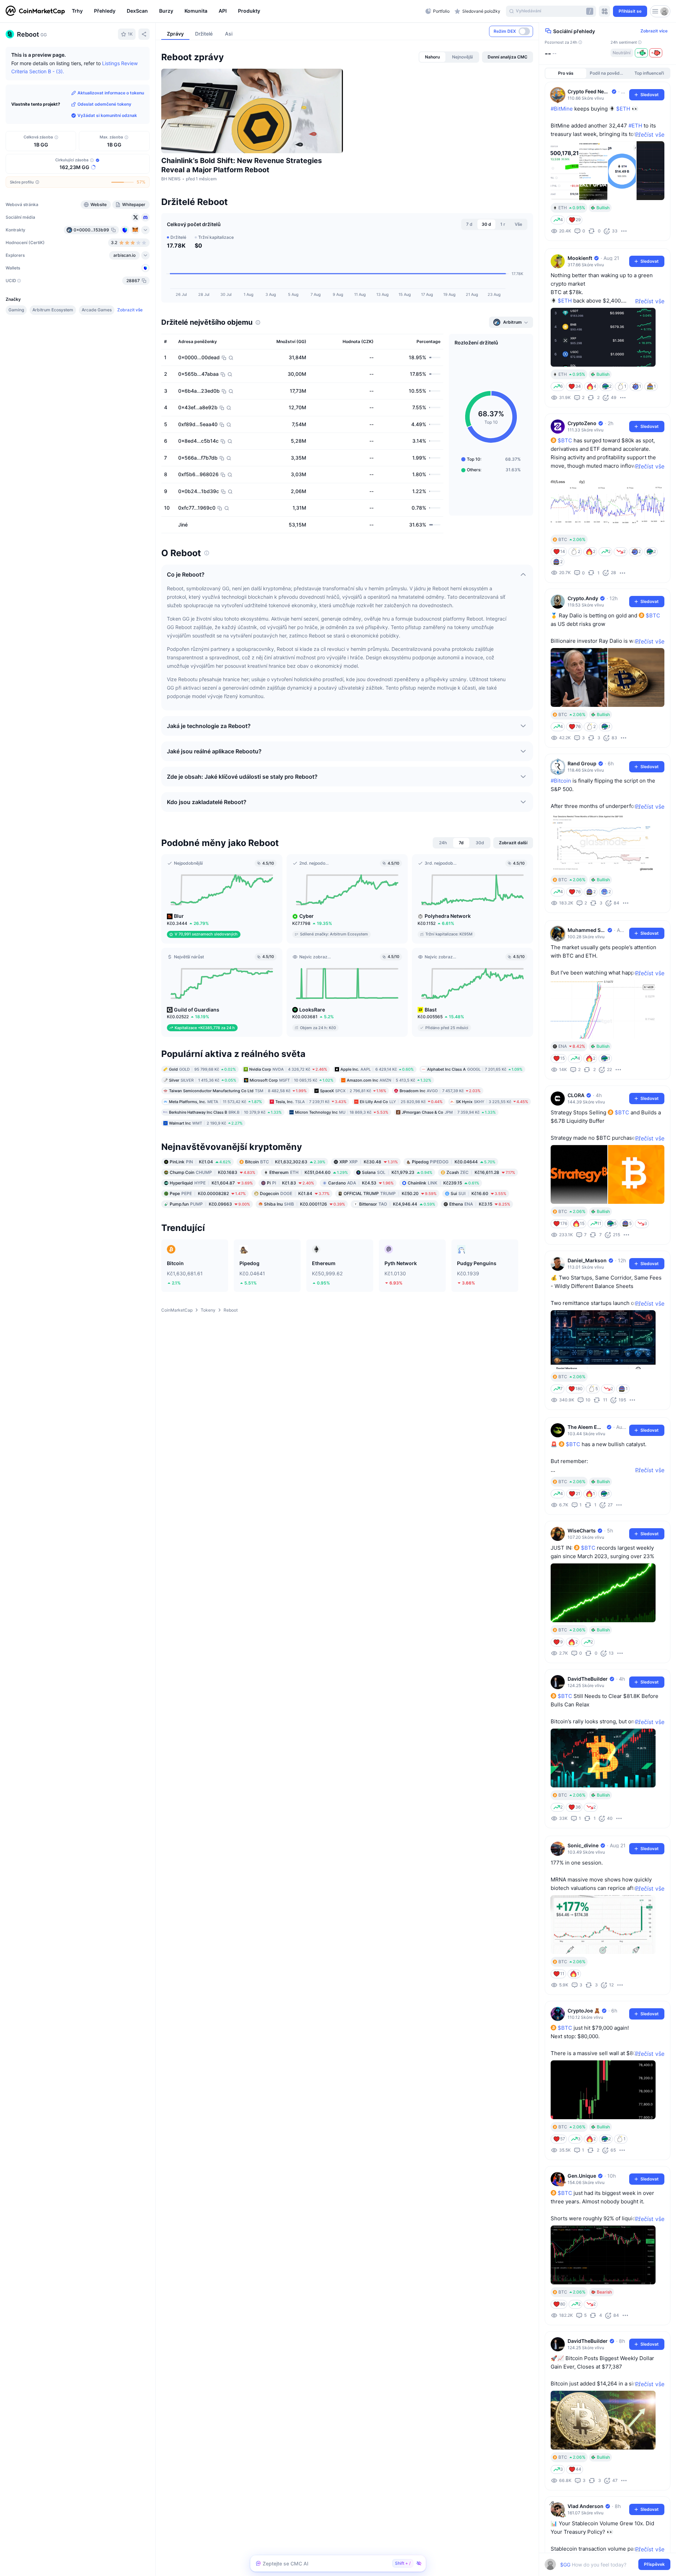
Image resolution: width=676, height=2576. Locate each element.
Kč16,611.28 (481, 1172)
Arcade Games (97, 310)
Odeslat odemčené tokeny (104, 104)
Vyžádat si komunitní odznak (107, 115)
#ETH (635, 126)
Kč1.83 (290, 1183)
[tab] (432, 57)
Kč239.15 (443, 1183)
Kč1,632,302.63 (285, 1162)
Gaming (16, 310)
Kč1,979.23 (397, 1172)
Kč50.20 (390, 1193)
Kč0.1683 (212, 1172)
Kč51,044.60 (309, 1172)
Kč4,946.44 (397, 1204)
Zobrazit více (654, 31)
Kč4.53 (361, 1183)
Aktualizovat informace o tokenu (111, 93)
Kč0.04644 (454, 1162)
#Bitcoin (561, 781)
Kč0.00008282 (208, 1193)
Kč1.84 (295, 1193)
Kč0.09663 (210, 1204)
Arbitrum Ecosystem (53, 310)
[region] (247, 11)
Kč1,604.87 (211, 1183)
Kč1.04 (200, 1162)
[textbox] (603, 2565)
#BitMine (562, 109)
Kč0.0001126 (305, 1204)
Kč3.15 (480, 1204)
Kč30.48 (369, 1162)
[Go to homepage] (35, 11)
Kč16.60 (478, 1193)
